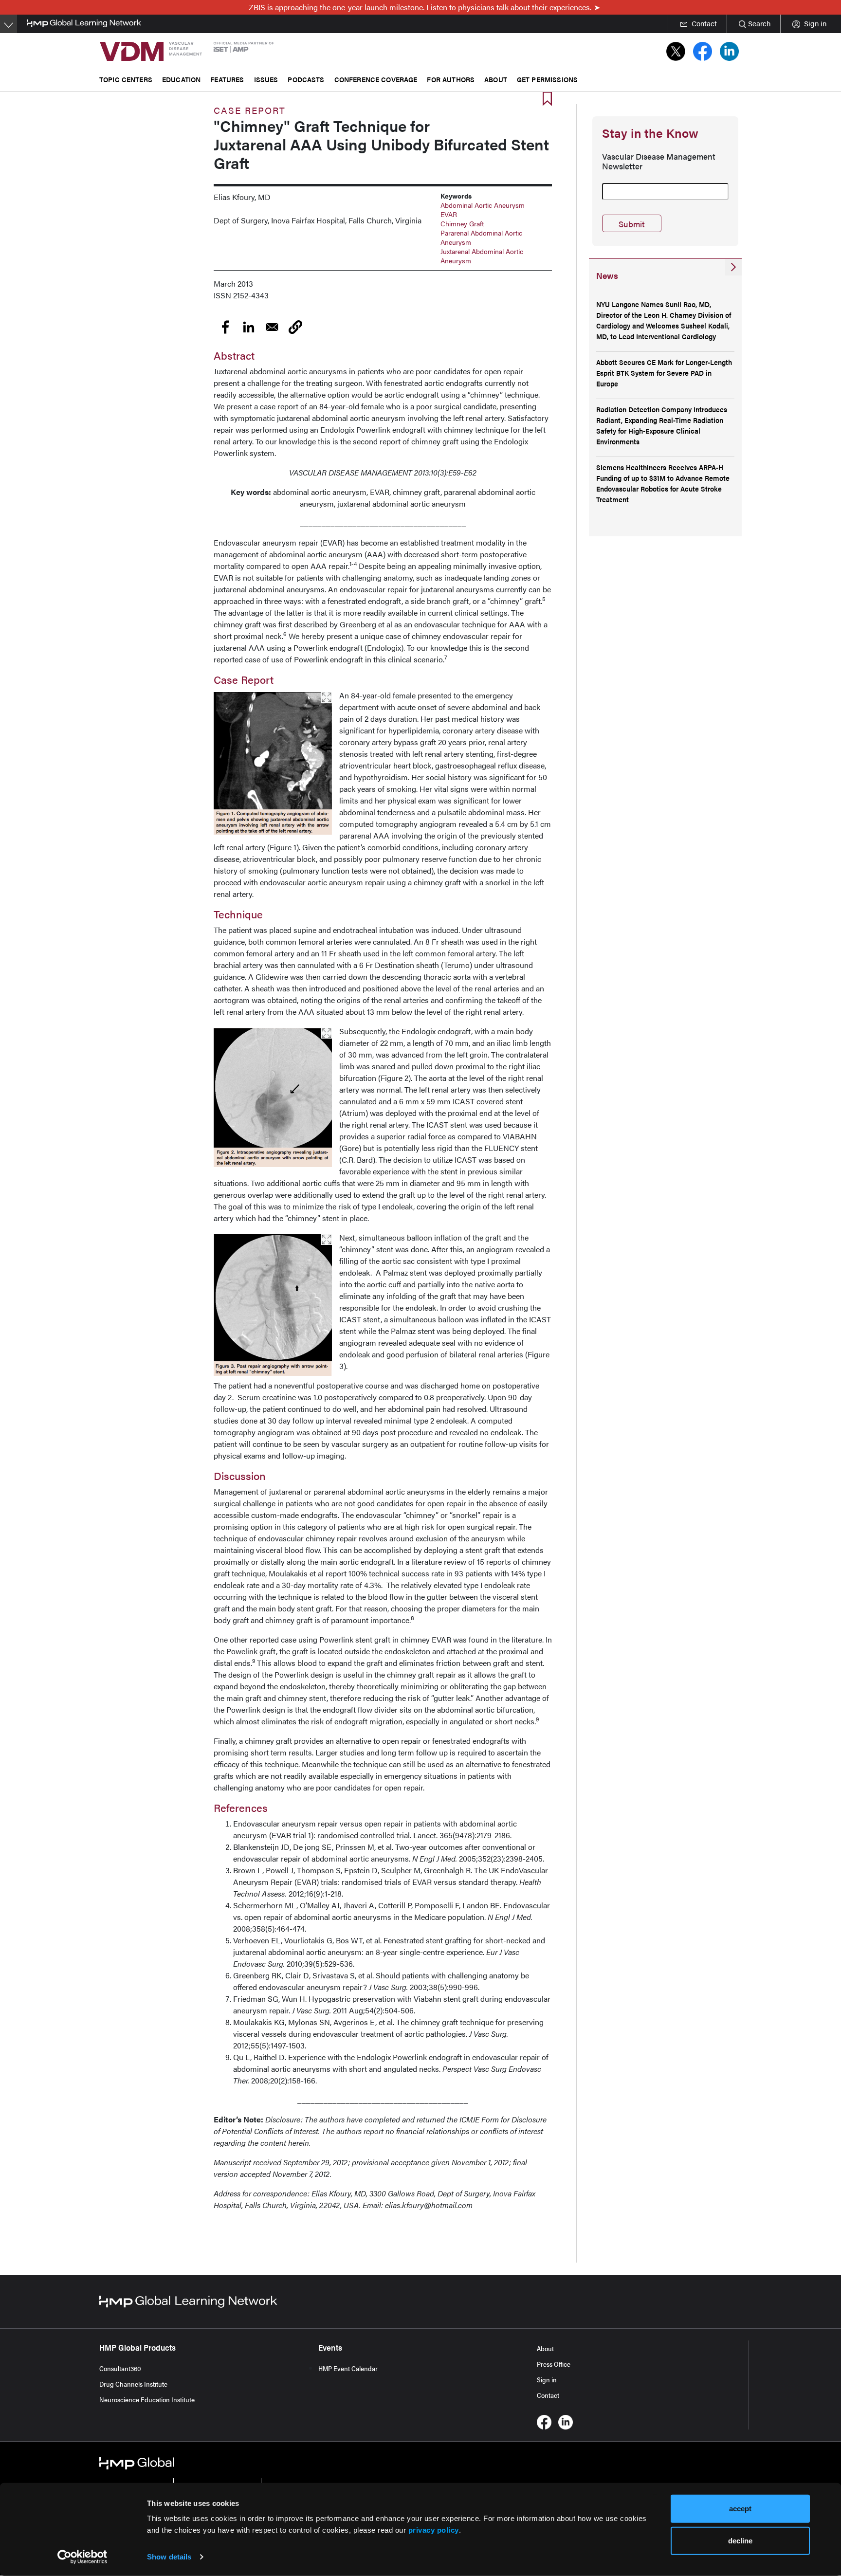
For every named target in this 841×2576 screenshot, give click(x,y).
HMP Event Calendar (348, 2368)
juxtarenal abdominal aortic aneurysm (482, 256)
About (545, 2348)
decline (740, 2540)
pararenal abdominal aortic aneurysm (481, 237)
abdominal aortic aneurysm (483, 205)
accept (740, 2509)
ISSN (222, 295)
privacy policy (434, 2530)
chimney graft (462, 223)
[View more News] (733, 267)
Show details (169, 2557)
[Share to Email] (272, 327)
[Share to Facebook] (225, 327)
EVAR (449, 214)
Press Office (554, 2364)
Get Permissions (547, 79)
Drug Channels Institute (133, 2384)
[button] (295, 327)
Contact (548, 2395)
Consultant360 (120, 2368)
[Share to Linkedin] (249, 327)
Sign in (547, 2379)
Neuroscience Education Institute (147, 2399)
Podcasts (306, 79)
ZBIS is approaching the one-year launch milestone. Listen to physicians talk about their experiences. (420, 7)
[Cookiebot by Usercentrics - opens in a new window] (82, 2557)
